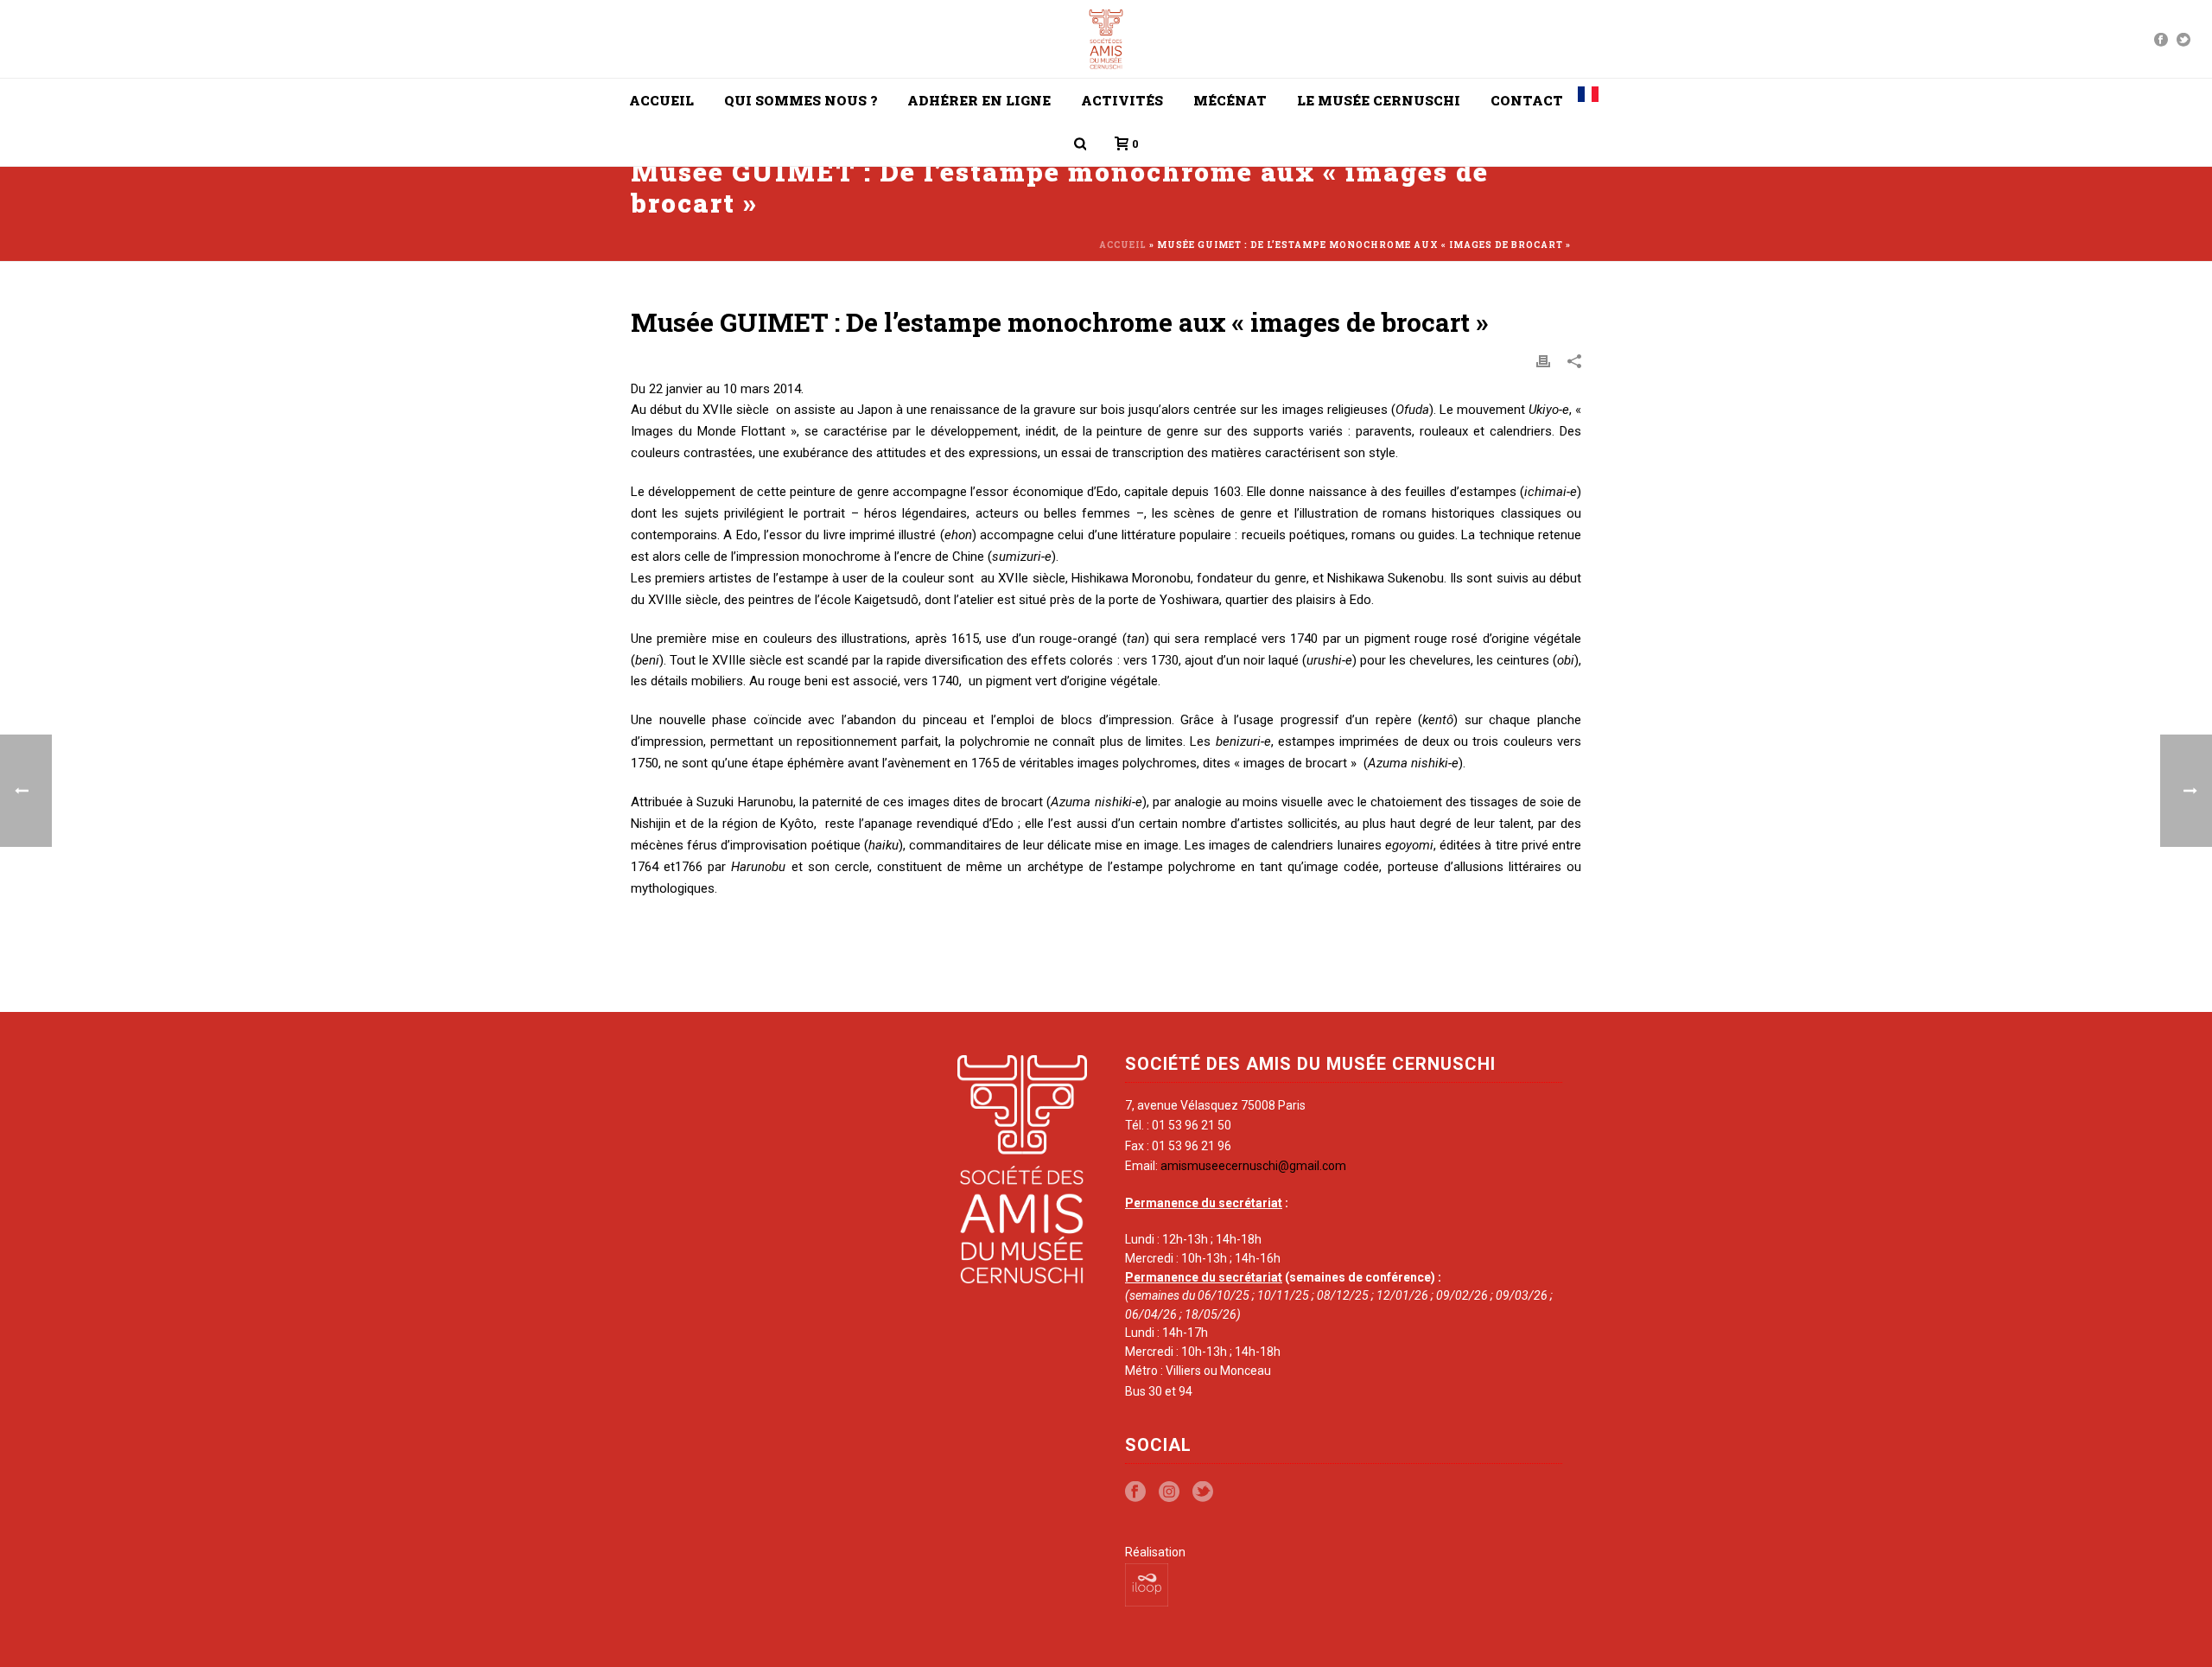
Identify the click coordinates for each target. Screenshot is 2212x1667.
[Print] (1543, 360)
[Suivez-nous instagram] (1169, 1492)
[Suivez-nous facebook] (1135, 1492)
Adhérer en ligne (979, 100)
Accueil (661, 100)
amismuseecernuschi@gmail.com (1253, 1166)
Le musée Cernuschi (1379, 100)
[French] (1588, 100)
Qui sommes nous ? (801, 100)
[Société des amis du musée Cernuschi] (1106, 39)
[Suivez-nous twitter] (1203, 1492)
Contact (1527, 100)
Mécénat (1230, 100)
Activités (1122, 100)
